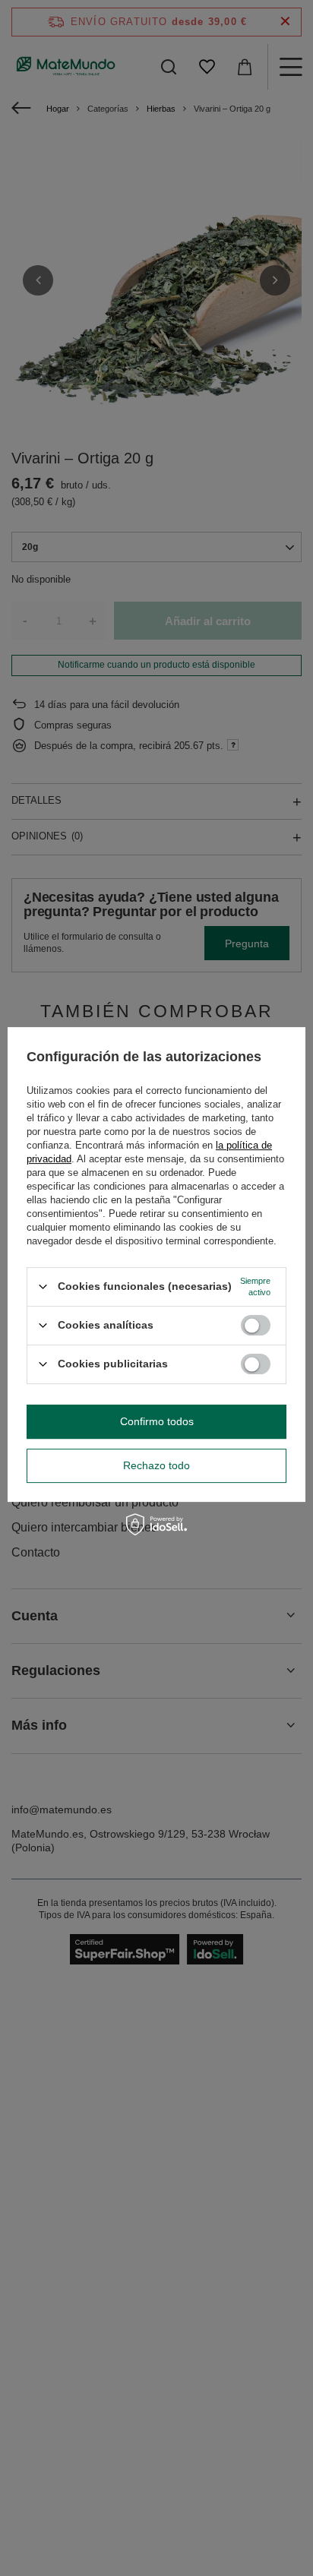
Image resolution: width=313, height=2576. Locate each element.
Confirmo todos (157, 1421)
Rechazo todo (156, 1465)
